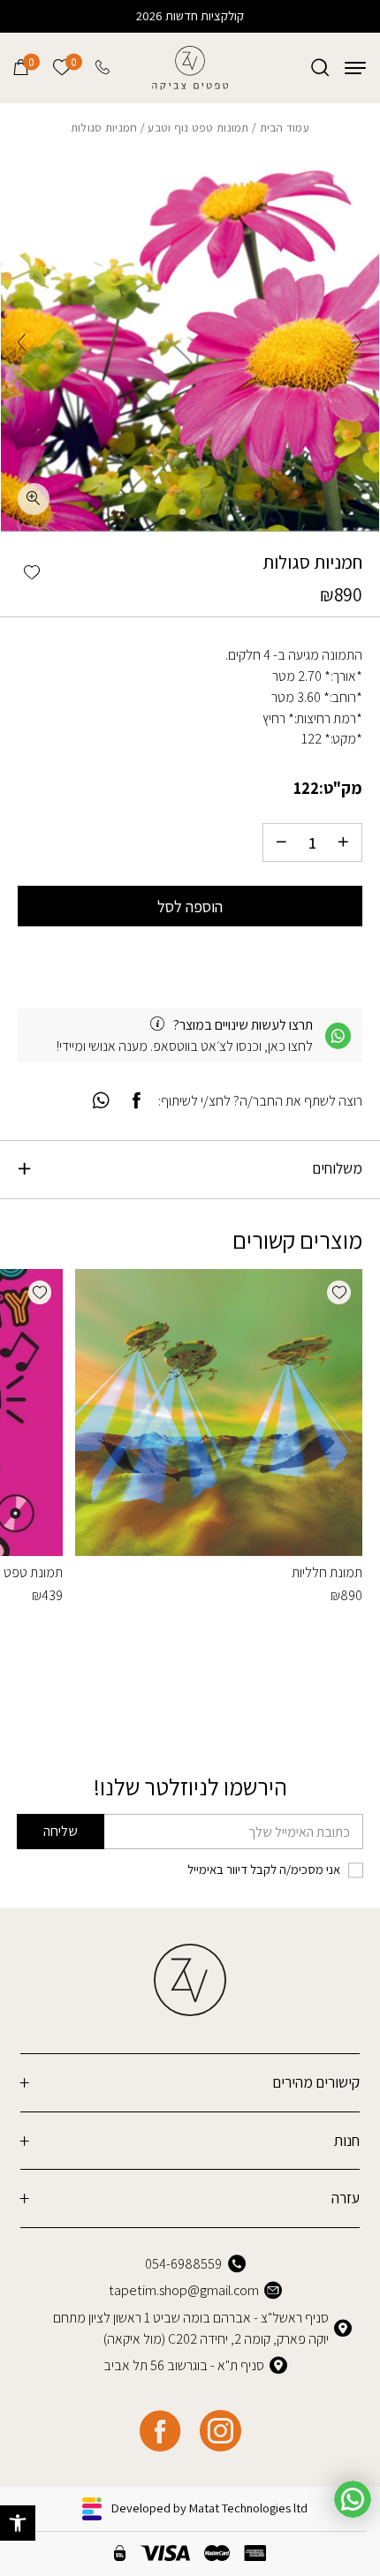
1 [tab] (198, 512)
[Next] (22, 342)
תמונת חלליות (327, 1572)
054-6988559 (183, 2264)
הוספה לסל (190, 906)
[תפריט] (355, 68)
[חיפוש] (320, 68)
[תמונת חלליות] (219, 1413)
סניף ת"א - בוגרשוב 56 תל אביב (184, 2365)
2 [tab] (182, 512)
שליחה (61, 1831)
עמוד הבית (285, 127)
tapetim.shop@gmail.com (184, 2290)
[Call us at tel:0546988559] (104, 68)
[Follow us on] (220, 2431)
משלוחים (337, 1168)
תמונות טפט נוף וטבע (198, 127)
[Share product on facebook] (137, 1101)
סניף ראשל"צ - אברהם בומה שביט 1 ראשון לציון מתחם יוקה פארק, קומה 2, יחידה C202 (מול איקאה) (191, 2328)
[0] (21, 68)
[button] (18, 2523)
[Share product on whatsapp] (101, 1101)
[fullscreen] (34, 499)
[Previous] (358, 342)
